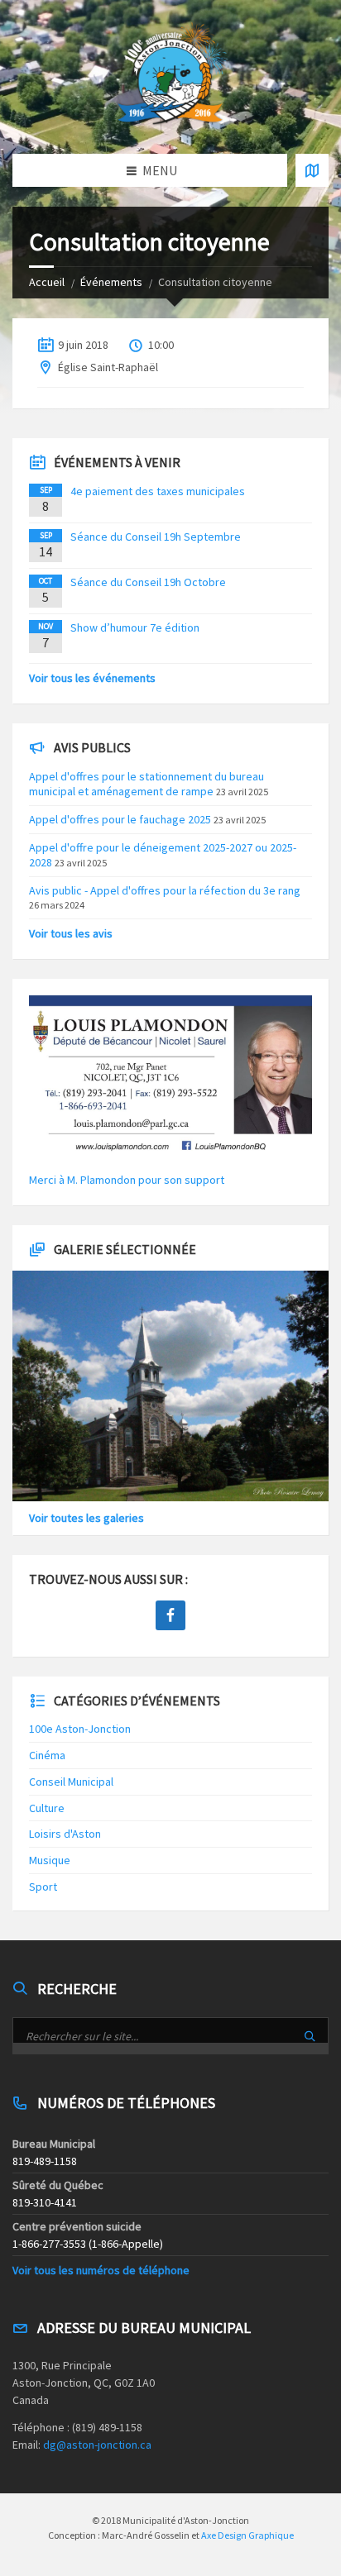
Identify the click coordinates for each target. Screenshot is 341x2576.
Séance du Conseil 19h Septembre (156, 537)
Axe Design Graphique (247, 2535)
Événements (111, 282)
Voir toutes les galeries (86, 1518)
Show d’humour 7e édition (135, 627)
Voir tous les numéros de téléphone (101, 2270)
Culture (47, 1808)
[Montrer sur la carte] (312, 170)
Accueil (47, 282)
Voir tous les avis (71, 933)
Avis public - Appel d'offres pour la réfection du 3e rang (165, 890)
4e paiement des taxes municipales (158, 491)
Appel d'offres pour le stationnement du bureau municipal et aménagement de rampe (146, 784)
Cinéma (47, 1755)
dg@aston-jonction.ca (97, 2445)
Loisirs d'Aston (65, 1834)
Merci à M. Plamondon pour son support (127, 1180)
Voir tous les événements (92, 678)
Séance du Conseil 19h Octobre (148, 582)
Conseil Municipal (71, 1782)
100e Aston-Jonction (80, 1729)
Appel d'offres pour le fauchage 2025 (120, 819)
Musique (50, 1860)
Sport (43, 1887)
